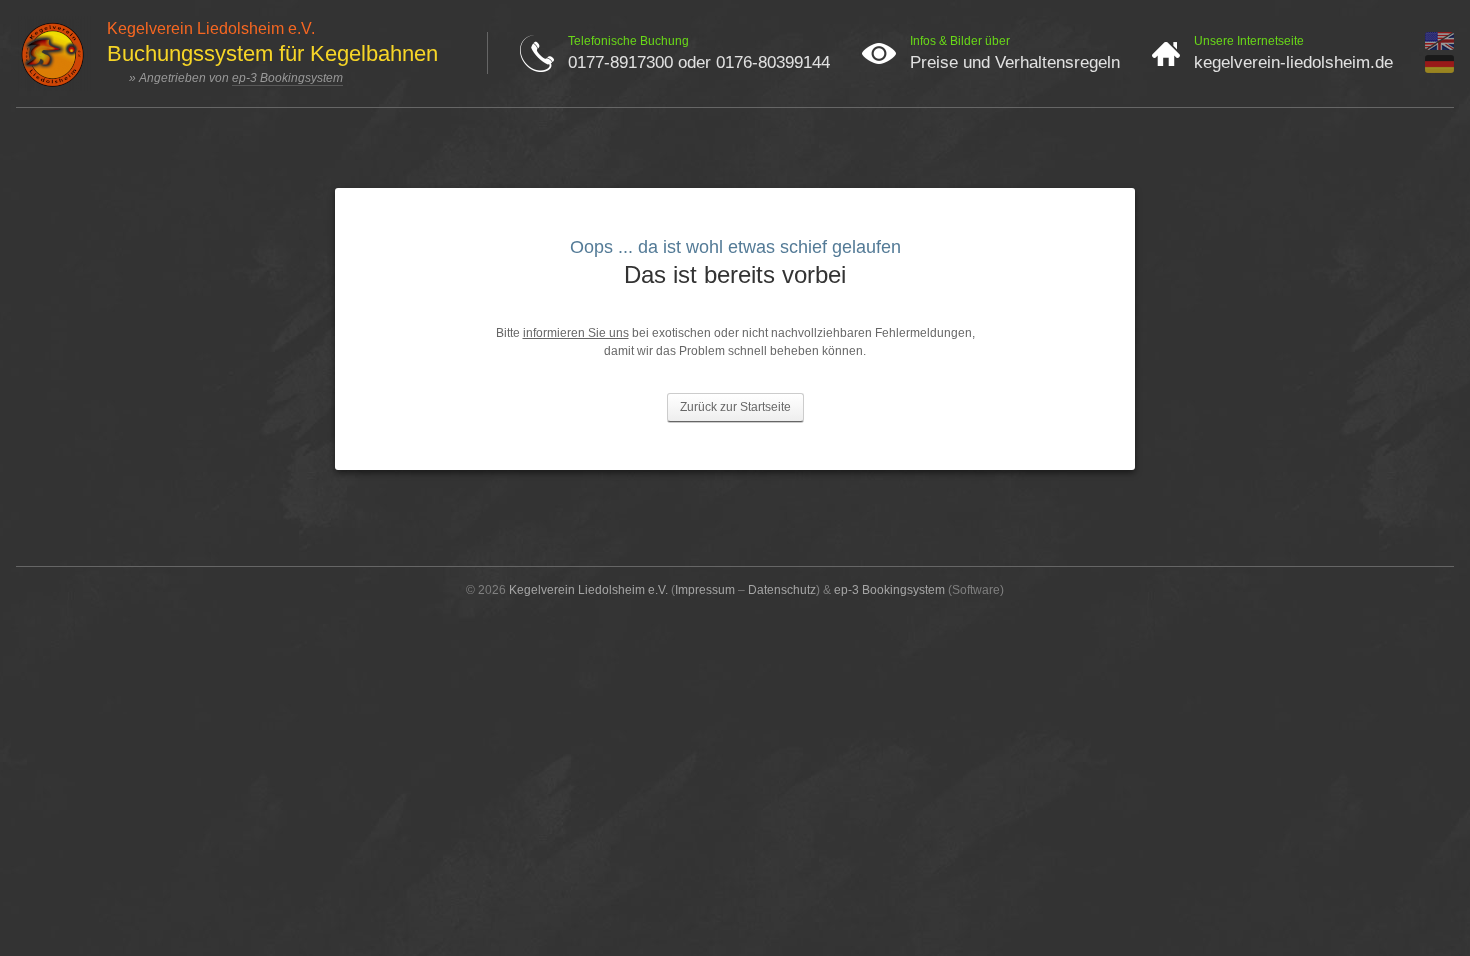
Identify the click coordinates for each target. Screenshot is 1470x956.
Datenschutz (782, 590)
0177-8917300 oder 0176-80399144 (699, 62)
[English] (1439, 46)
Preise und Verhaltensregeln (1015, 62)
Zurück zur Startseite (735, 407)
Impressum (705, 590)
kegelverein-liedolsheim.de (1293, 62)
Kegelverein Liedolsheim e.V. (588, 590)
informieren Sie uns (576, 333)
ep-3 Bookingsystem (287, 78)
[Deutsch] (1439, 69)
